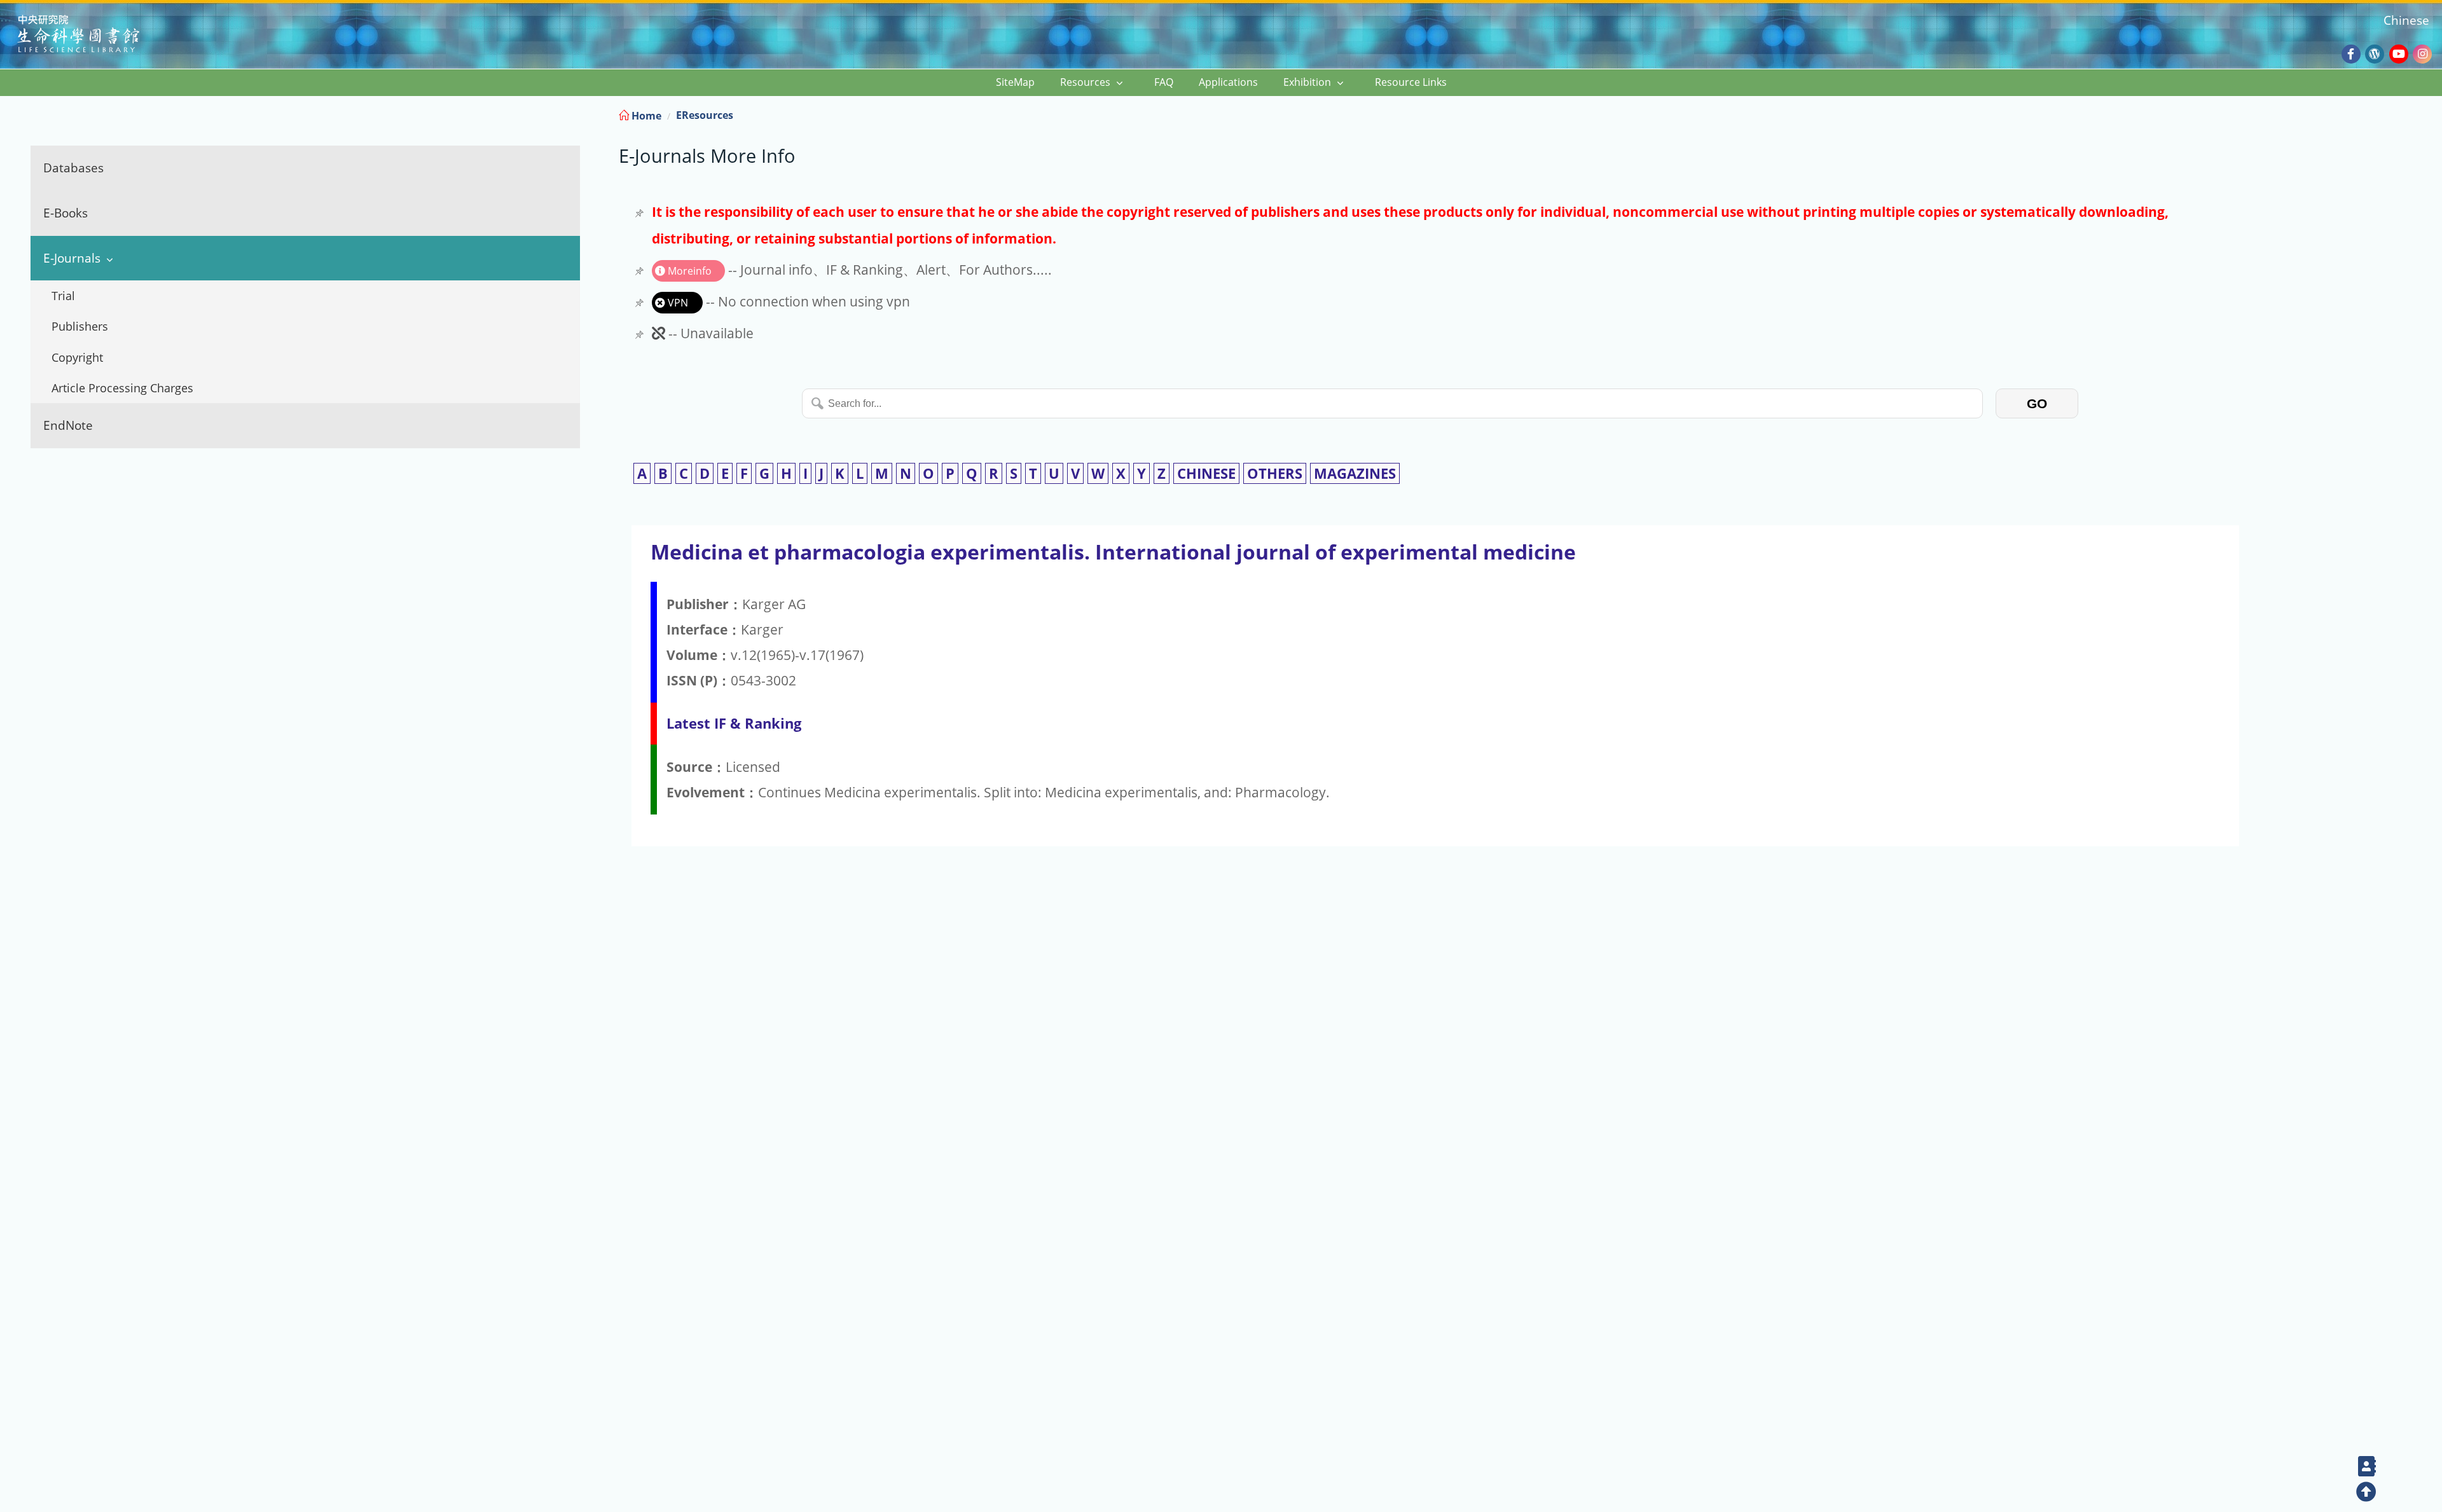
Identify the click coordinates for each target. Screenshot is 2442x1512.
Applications (1228, 82)
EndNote (68, 425)
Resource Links (1411, 82)
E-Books (66, 213)
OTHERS (1275, 473)
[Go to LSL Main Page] (94, 35)
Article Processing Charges (122, 388)
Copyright (77, 357)
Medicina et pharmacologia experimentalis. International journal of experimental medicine (1113, 552)
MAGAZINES (1355, 473)
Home (645, 116)
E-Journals (72, 258)
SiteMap (1015, 82)
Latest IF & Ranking (734, 723)
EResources (705, 115)
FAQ (1164, 82)
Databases (73, 168)
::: (2431, 113)
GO (2037, 403)
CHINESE (1206, 473)
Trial (63, 296)
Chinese (2406, 20)
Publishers (80, 326)
